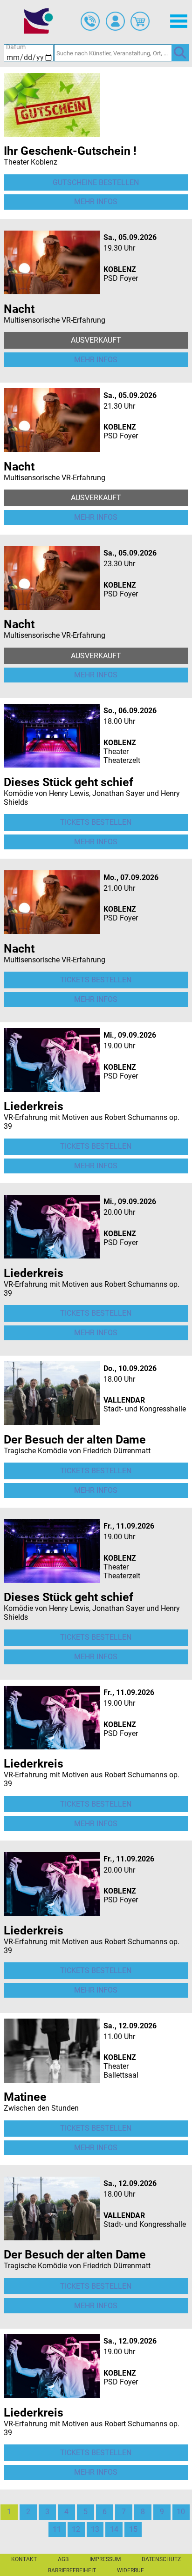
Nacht (19, 309)
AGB (63, 2559)
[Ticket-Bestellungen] (90, 21)
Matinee (25, 2097)
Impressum (105, 2559)
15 (133, 2529)
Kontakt (24, 2559)
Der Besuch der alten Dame (75, 1440)
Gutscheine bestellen (96, 182)
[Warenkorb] (140, 21)
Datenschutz (161, 2559)
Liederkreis (34, 1106)
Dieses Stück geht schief (69, 782)
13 (95, 2529)
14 (114, 2529)
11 (57, 2529)
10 (181, 2512)
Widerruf (130, 2570)
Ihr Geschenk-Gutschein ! (70, 151)
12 (76, 2529)
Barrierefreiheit (72, 2570)
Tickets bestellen (96, 822)
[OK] (180, 53)
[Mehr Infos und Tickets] (52, 104)
